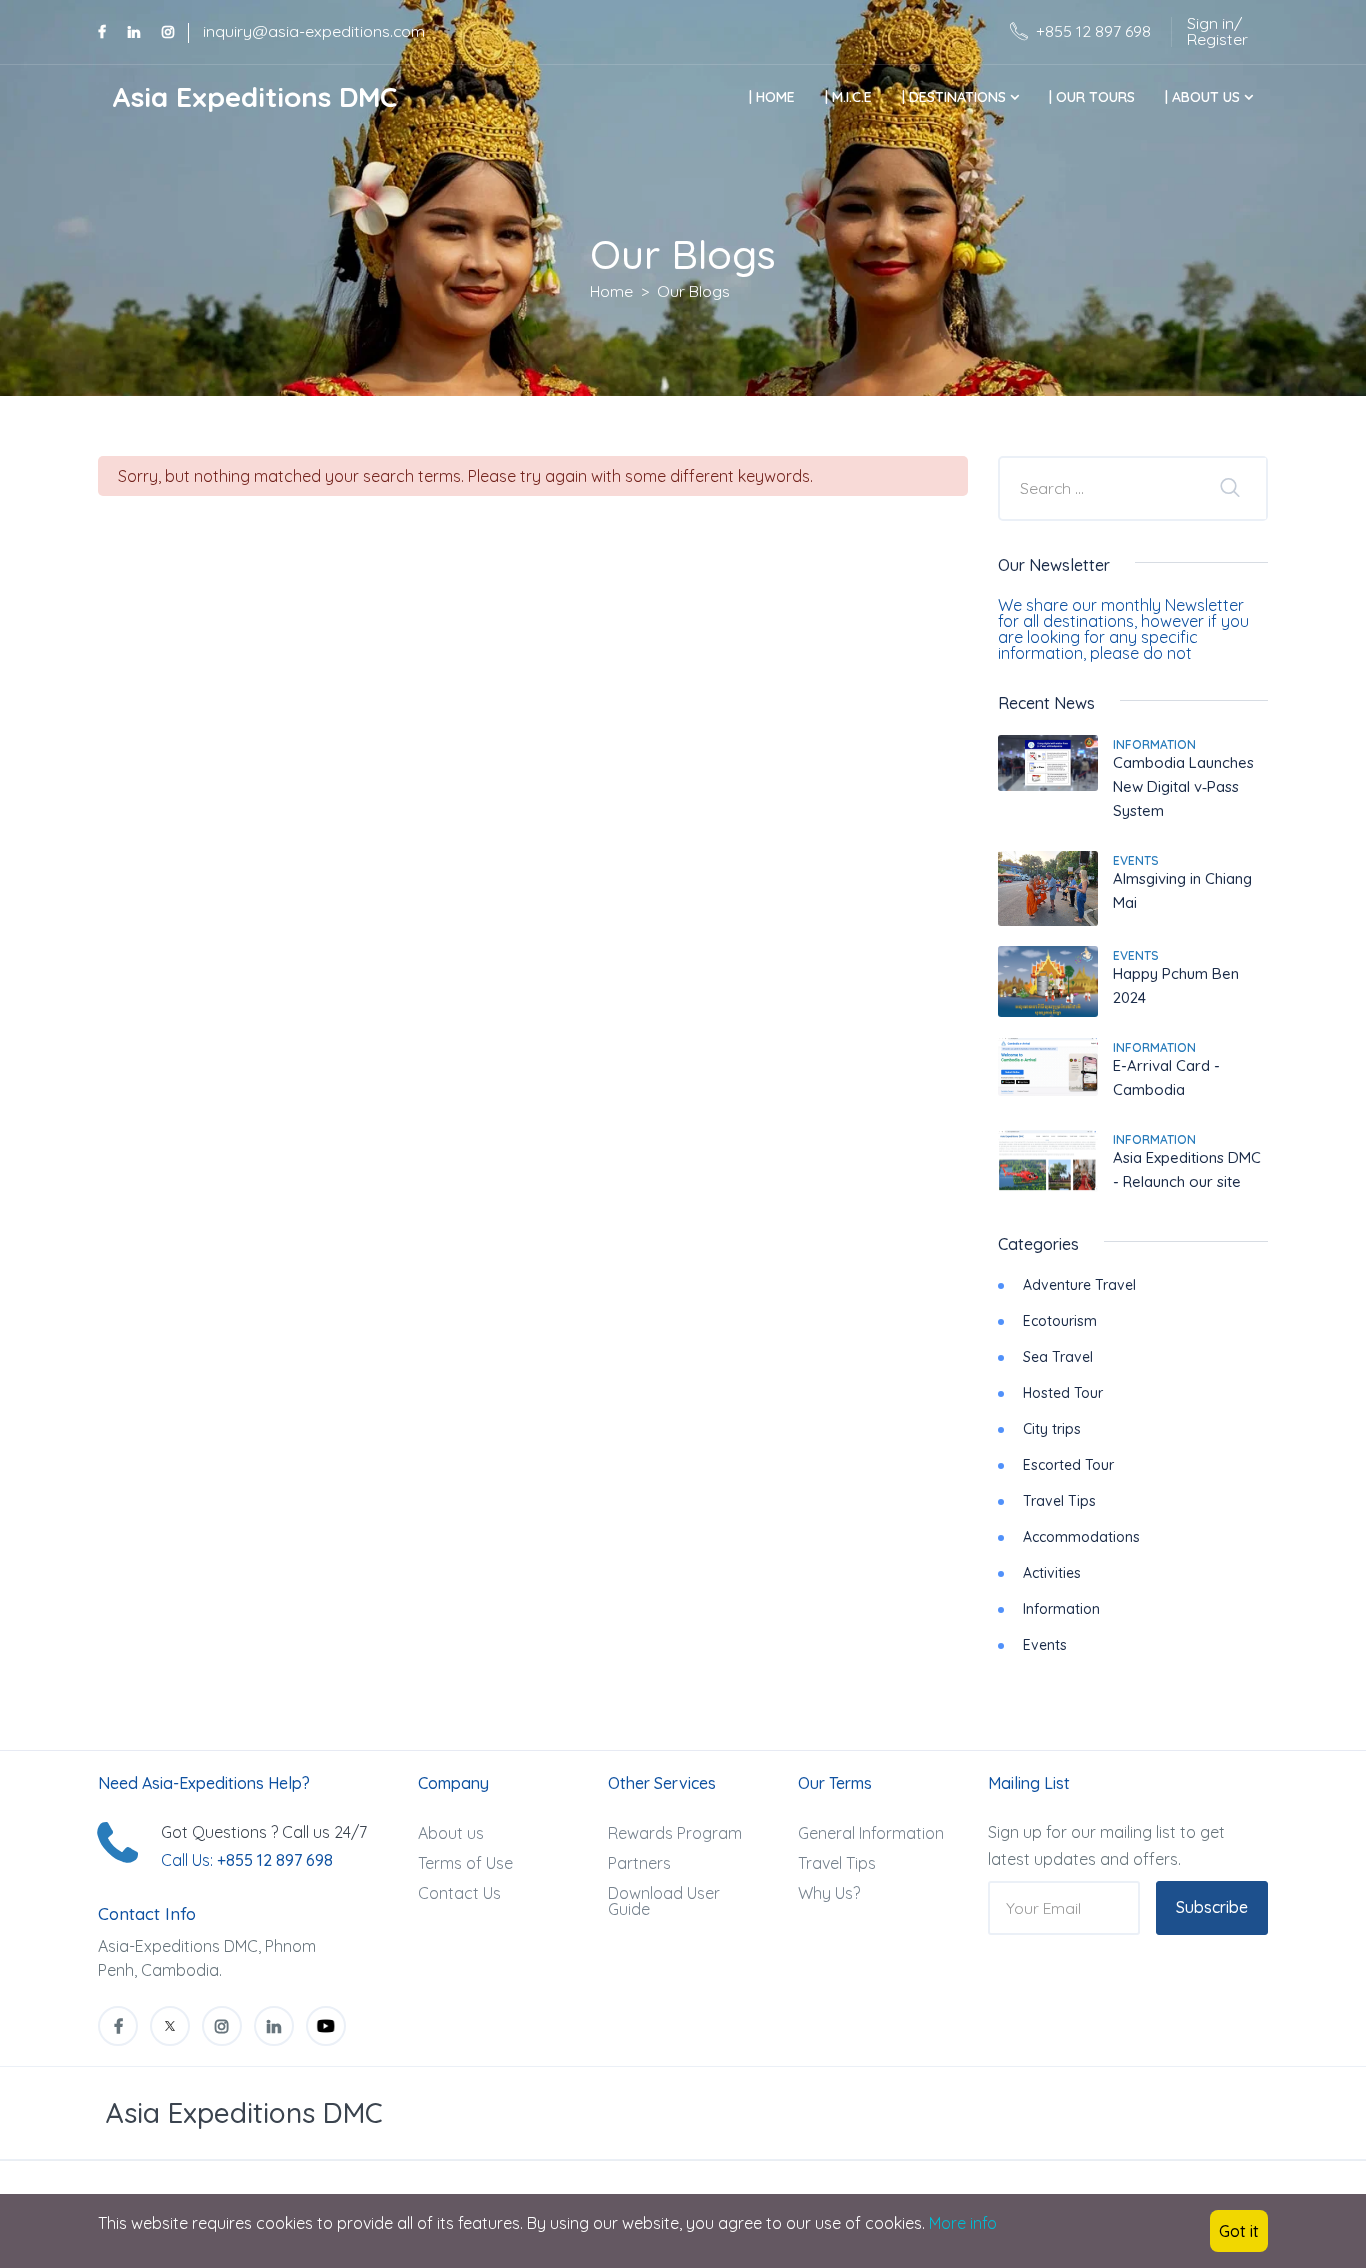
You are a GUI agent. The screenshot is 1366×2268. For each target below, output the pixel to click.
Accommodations (1081, 1537)
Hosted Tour (1063, 1393)
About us (451, 1833)
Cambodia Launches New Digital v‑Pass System (1183, 786)
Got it (1239, 2231)
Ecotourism (1060, 1321)
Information (1154, 744)
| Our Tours (1092, 97)
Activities (1052, 1573)
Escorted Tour (1068, 1465)
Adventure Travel (1079, 1285)
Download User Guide (664, 1901)
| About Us (1204, 97)
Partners (639, 1863)
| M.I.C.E (848, 97)
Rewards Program (675, 1833)
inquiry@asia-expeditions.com (314, 31)
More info (963, 2223)
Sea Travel (1058, 1357)
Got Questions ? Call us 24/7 (264, 1832)
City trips (1052, 1429)
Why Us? (829, 1893)
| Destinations (956, 97)
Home (611, 291)
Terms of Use (465, 1863)
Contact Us (459, 1893)
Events (1136, 860)
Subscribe (1212, 1907)
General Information (871, 1833)
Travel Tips (1059, 1501)
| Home (772, 97)
